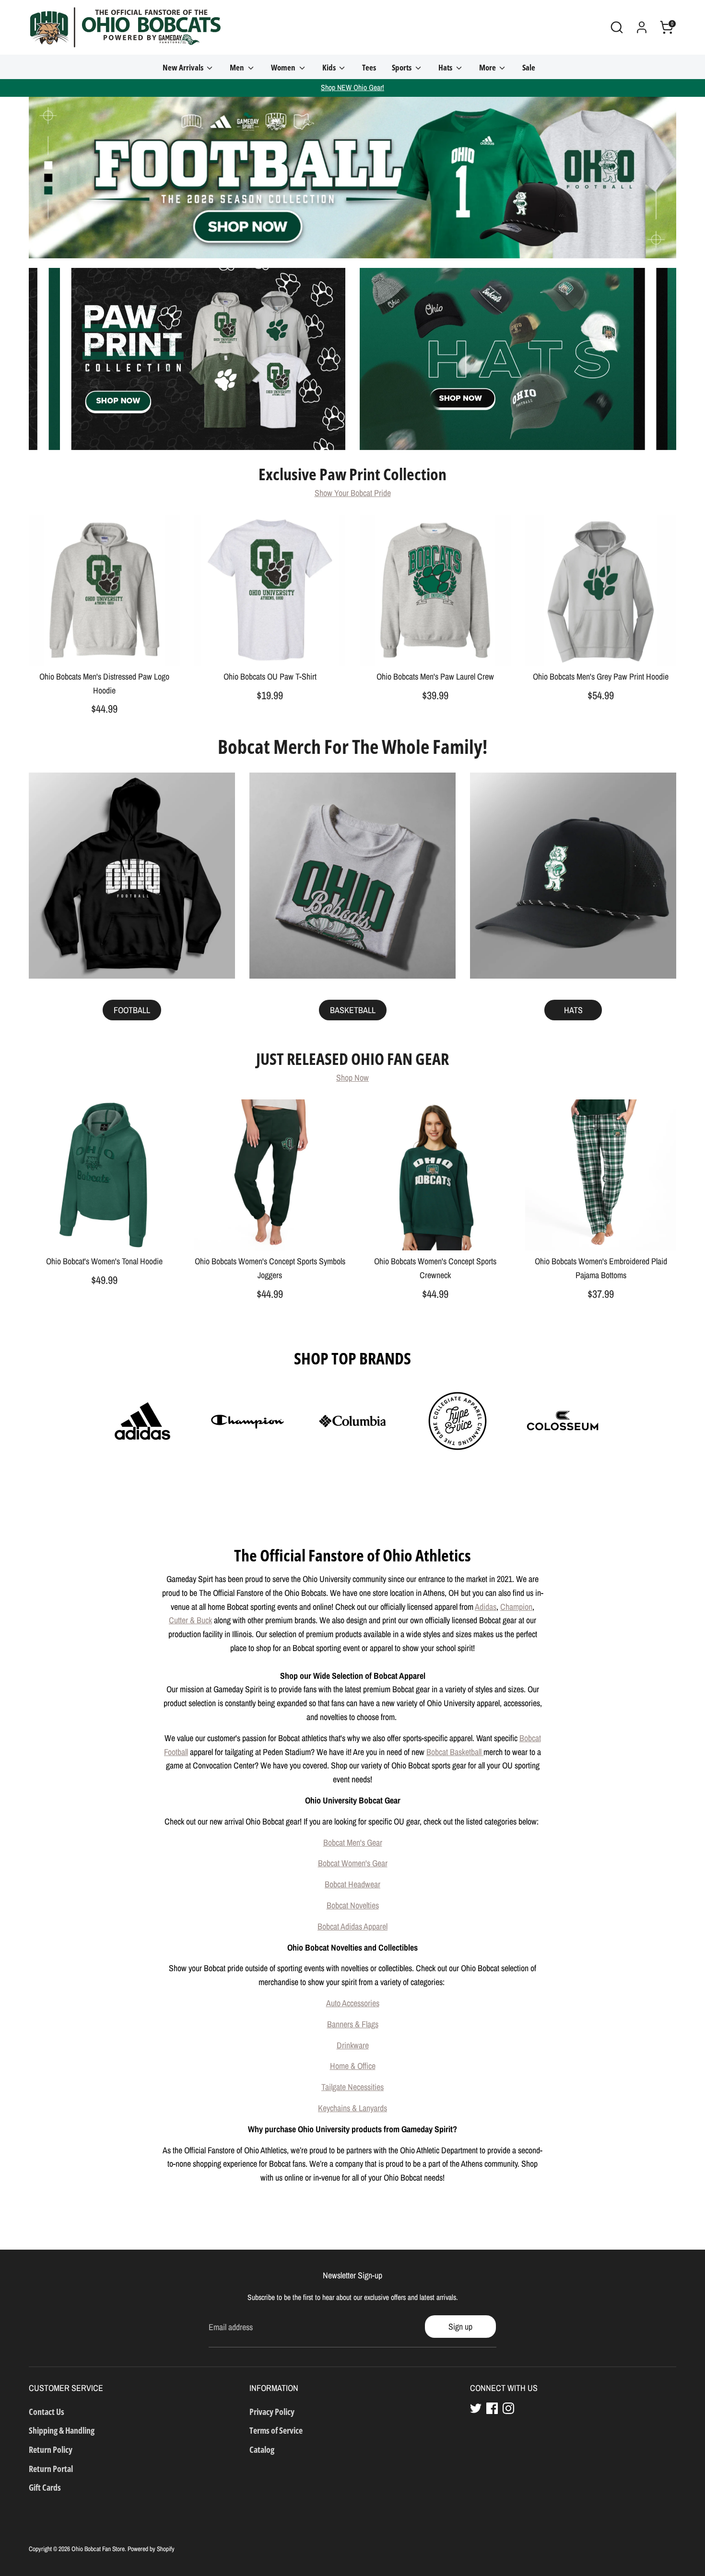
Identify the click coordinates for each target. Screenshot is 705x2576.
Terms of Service (276, 2430)
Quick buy (105, 649)
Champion (516, 1607)
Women (284, 67)
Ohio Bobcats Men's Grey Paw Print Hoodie (601, 676)
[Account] (642, 27)
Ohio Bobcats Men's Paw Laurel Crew (435, 676)
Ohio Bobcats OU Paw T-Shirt (270, 676)
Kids (330, 67)
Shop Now (352, 1078)
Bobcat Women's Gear (353, 1863)
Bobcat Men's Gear (353, 1842)
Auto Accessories (353, 2003)
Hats (446, 67)
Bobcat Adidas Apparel (352, 1926)
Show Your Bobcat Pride (353, 493)
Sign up (460, 2327)
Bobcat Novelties (353, 1905)
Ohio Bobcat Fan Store (98, 2549)
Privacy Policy (272, 2412)
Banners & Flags (353, 2024)
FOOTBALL (132, 1010)
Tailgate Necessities (352, 2087)
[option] (352, 178)
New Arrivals (184, 67)
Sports (402, 67)
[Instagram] (508, 2408)
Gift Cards (45, 2487)
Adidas (486, 1607)
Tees (369, 67)
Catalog (262, 2449)
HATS (573, 1010)
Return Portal (51, 2469)
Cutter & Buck (190, 1620)
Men (238, 67)
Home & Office (353, 2066)
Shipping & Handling (62, 2430)
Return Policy (51, 2449)
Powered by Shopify (151, 2549)
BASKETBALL (353, 1010)
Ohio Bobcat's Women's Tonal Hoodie (104, 1261)
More (488, 67)
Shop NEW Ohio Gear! (352, 87)
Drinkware (353, 2045)
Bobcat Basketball (455, 1752)
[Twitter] (476, 2408)
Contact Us (47, 2412)
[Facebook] (492, 2408)
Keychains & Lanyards (352, 2108)
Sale (529, 67)
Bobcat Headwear (352, 1884)
